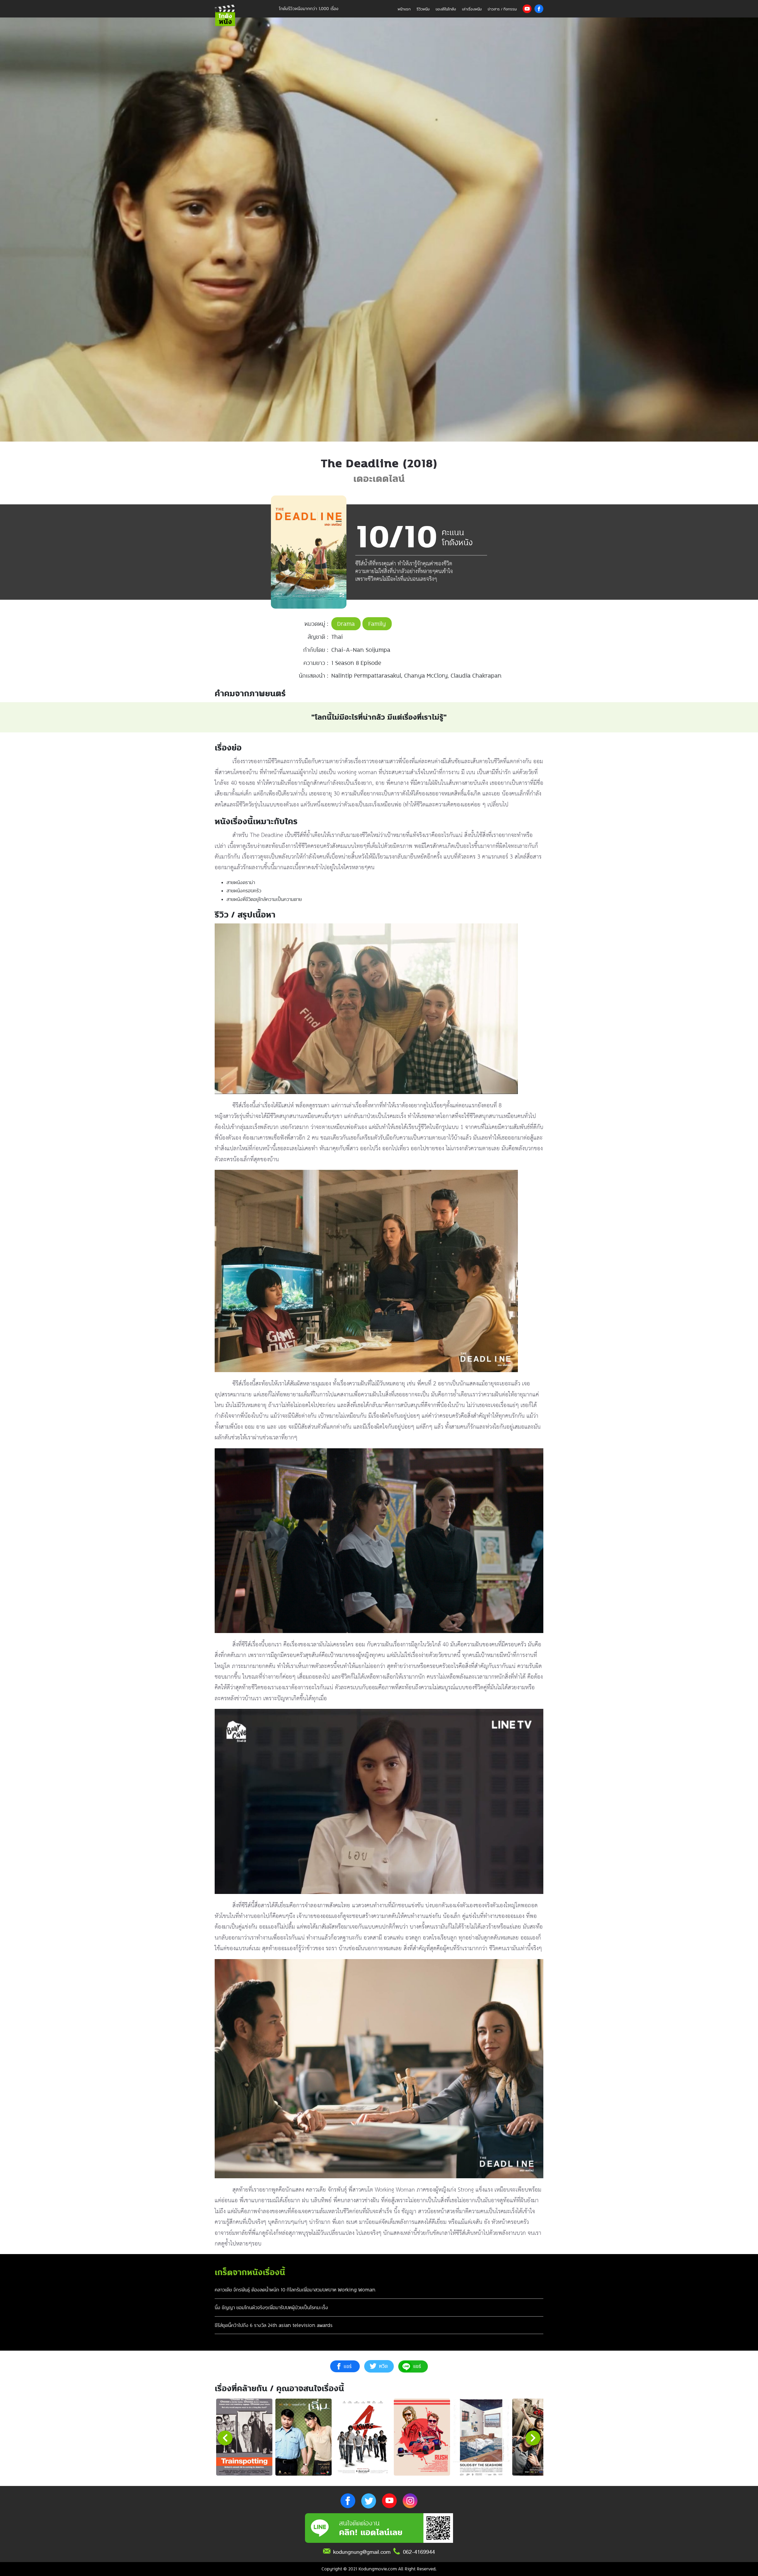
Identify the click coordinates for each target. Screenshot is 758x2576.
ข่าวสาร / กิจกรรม (502, 9)
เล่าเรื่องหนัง (472, 9)
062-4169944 (419, 2552)
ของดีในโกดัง (446, 9)
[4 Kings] (363, 2437)
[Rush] (422, 2437)
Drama (346, 624)
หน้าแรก (404, 9)
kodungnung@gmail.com (362, 2552)
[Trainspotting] (244, 2437)
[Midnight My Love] (303, 2437)
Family (377, 624)
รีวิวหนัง (423, 9)
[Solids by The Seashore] (481, 2437)
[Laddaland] (540, 2437)
